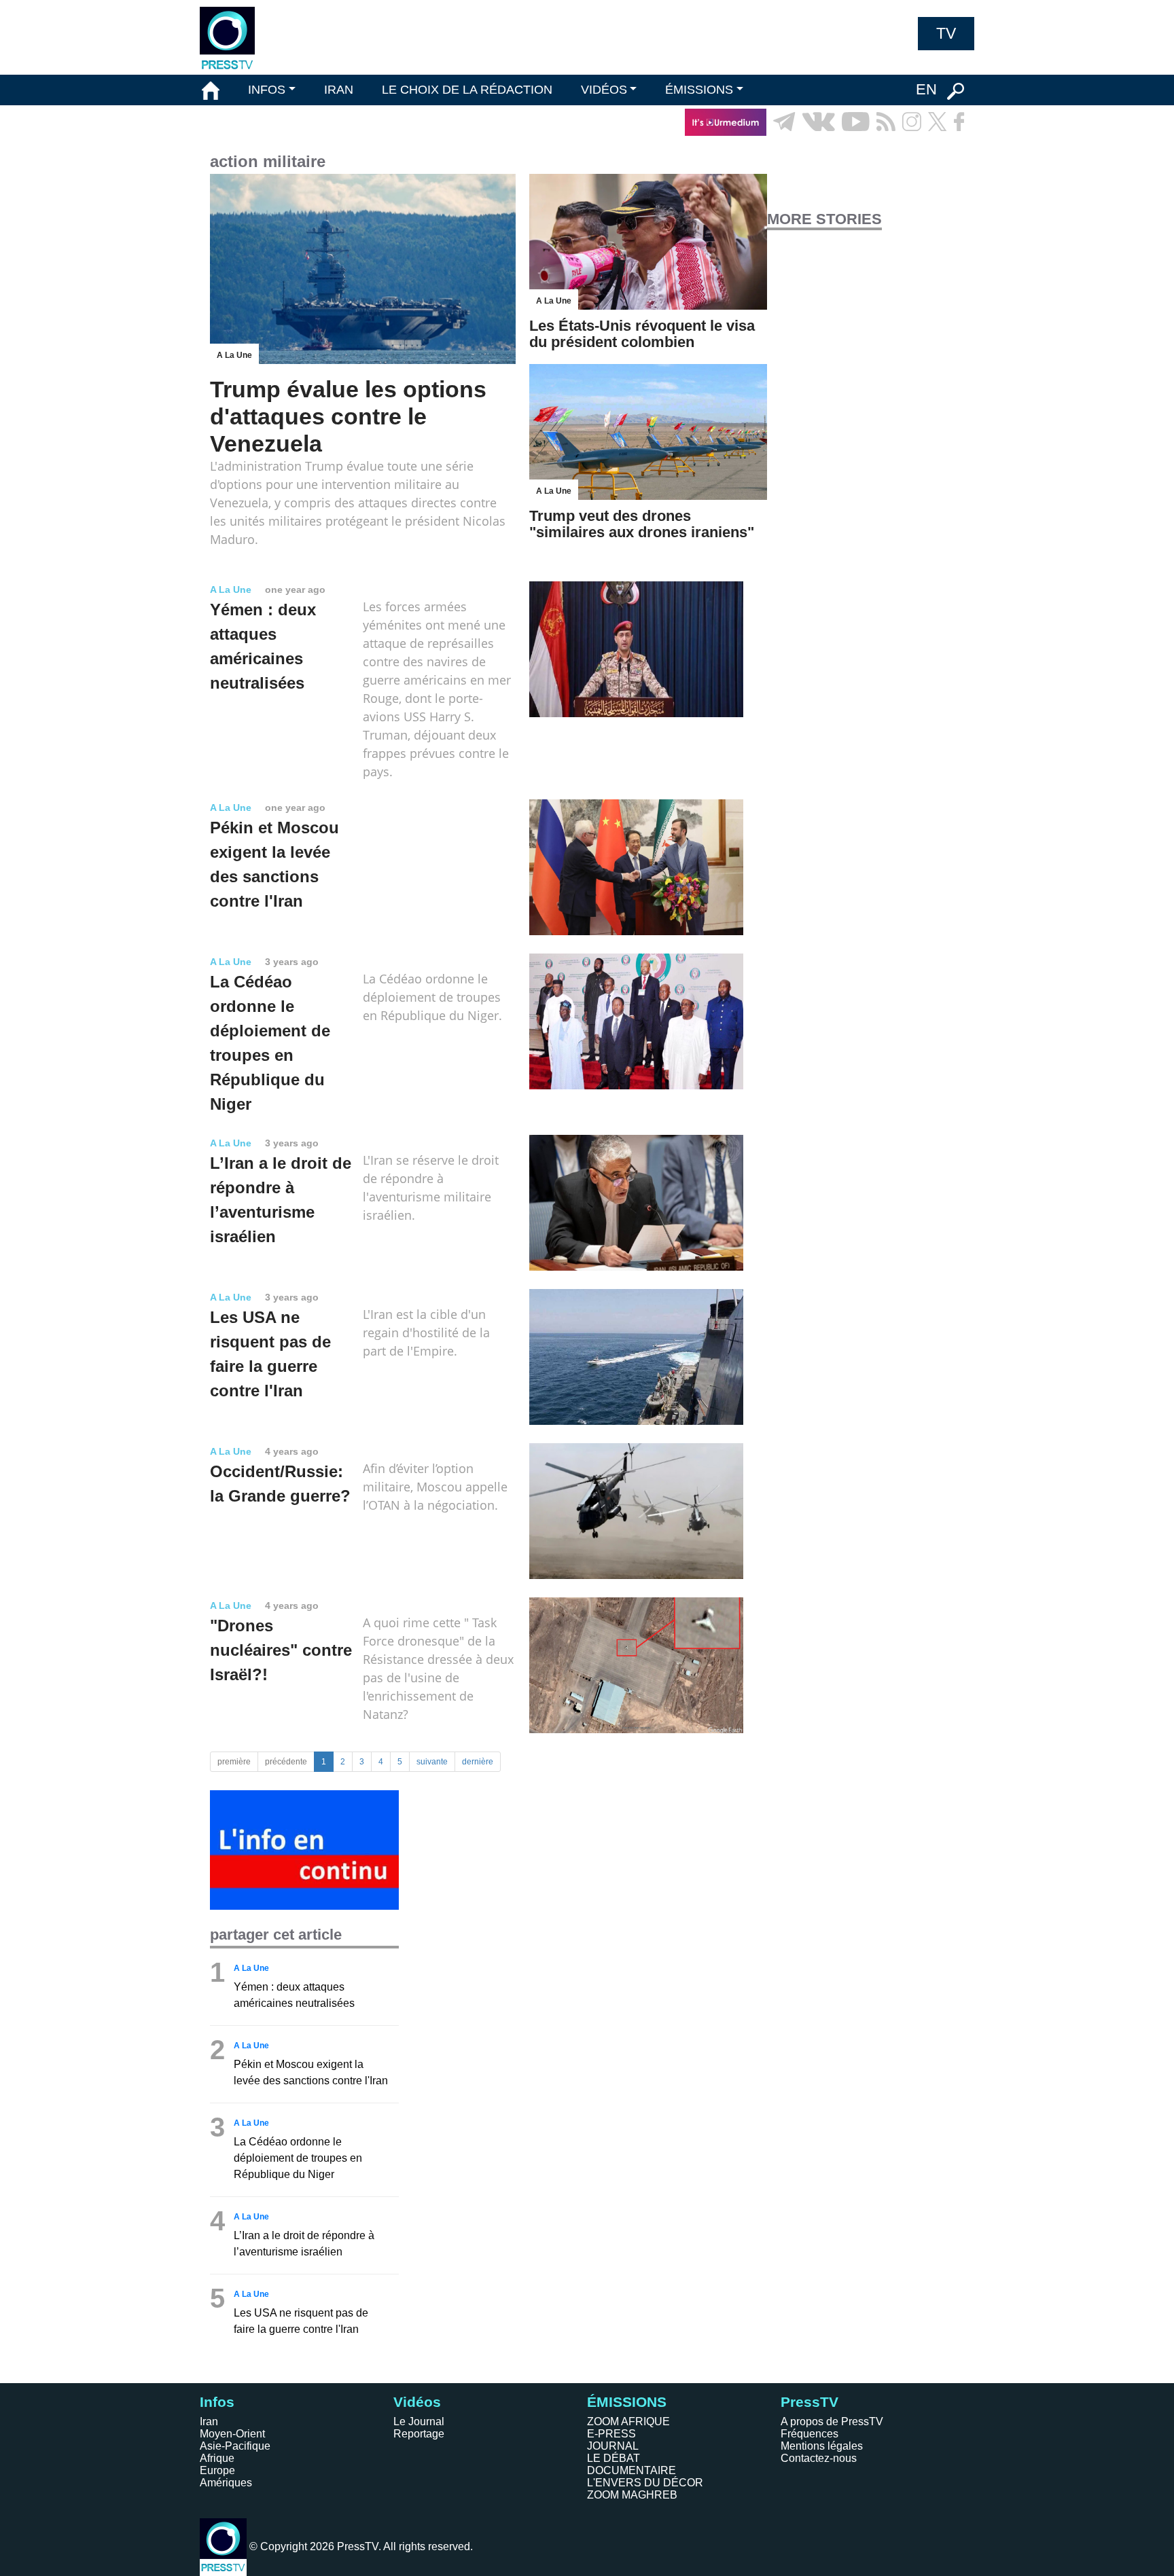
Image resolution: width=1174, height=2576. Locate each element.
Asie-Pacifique (235, 2446)
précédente (286, 1762)
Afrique (217, 2458)
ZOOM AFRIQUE (628, 2421)
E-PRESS (611, 2434)
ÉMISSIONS (699, 90)
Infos (217, 2402)
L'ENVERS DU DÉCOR (645, 2483)
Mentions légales (822, 2446)
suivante (432, 1762)
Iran (209, 2421)
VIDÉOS (604, 90)
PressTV (810, 2402)
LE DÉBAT (613, 2458)
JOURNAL (613, 2446)
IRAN (339, 90)
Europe (217, 2470)
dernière (478, 1762)
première (234, 1762)
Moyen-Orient (232, 2434)
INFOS (267, 90)
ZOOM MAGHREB (632, 2495)
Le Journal (419, 2421)
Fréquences (810, 2434)
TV (946, 33)
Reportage (419, 2434)
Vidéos (417, 2402)
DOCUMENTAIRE (632, 2470)
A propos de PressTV (832, 2421)
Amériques (226, 2483)
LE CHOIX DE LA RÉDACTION (467, 90)
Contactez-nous (819, 2458)
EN (926, 89)
